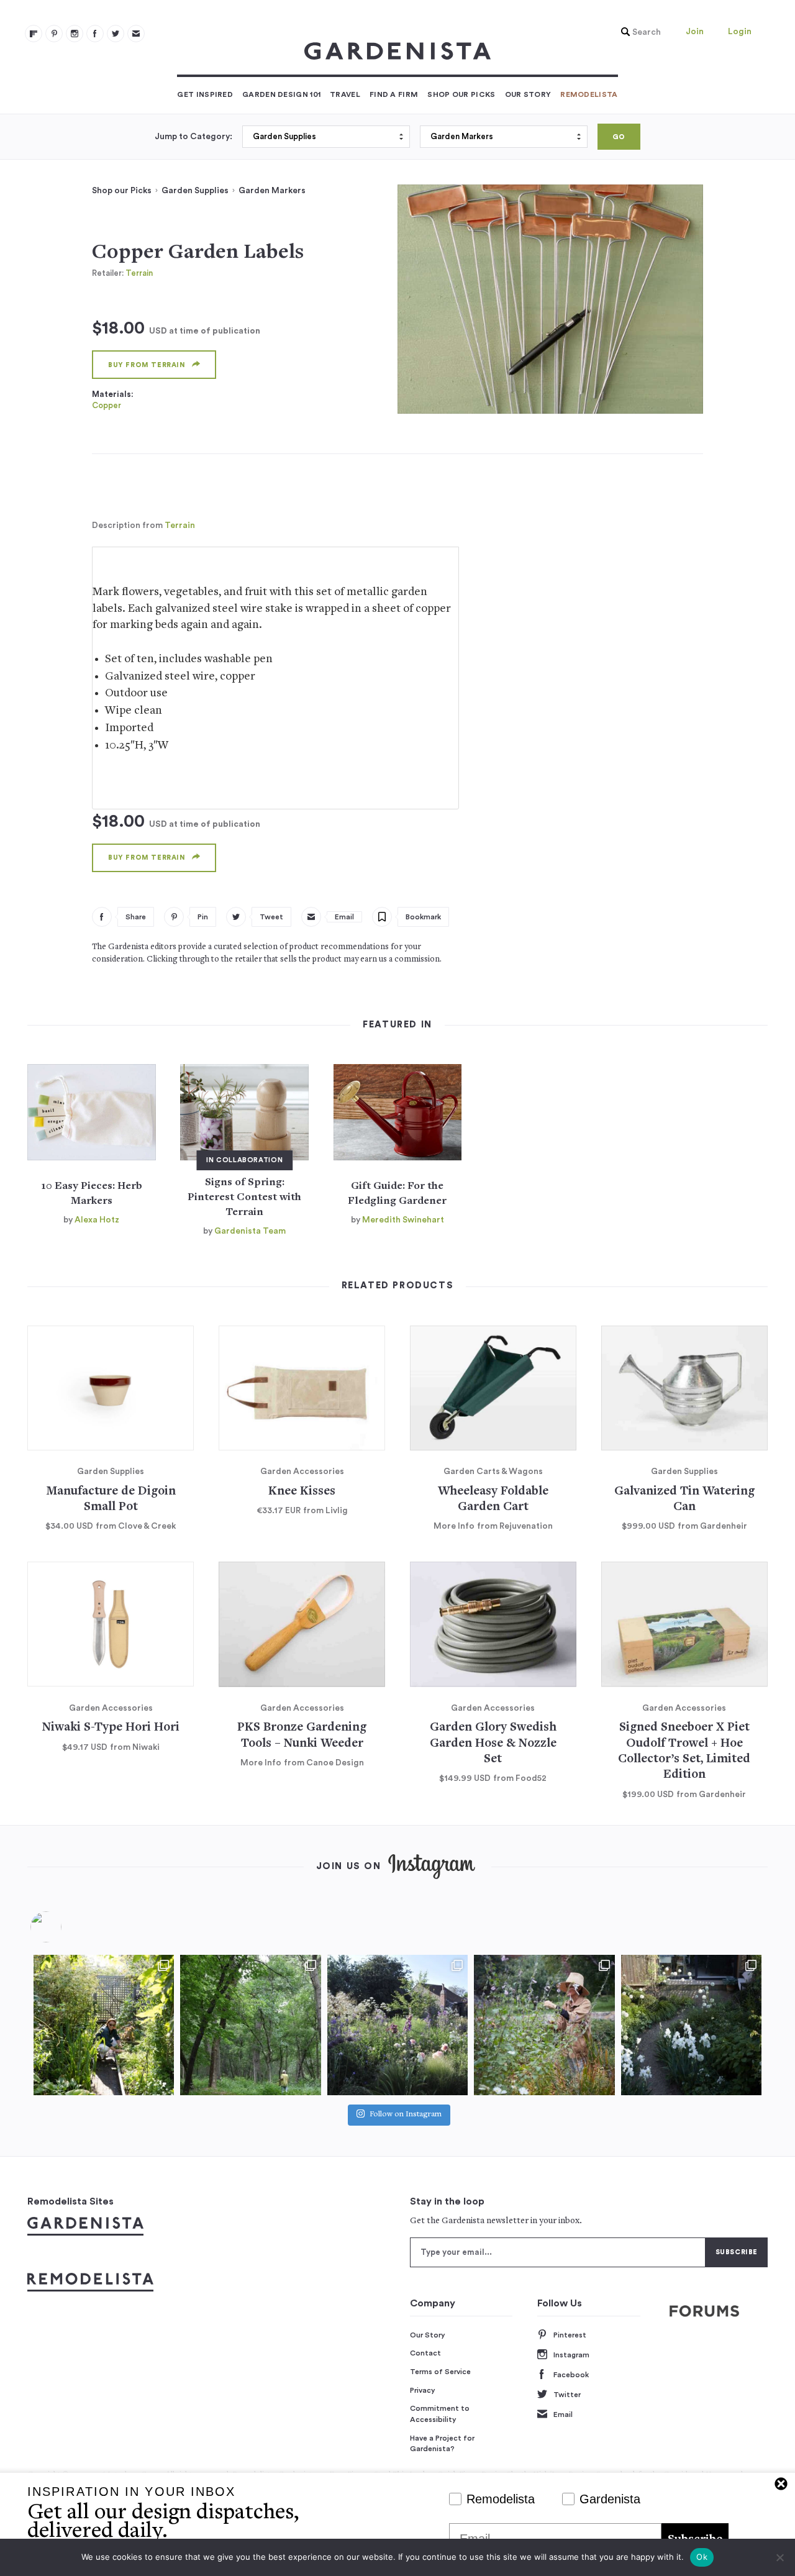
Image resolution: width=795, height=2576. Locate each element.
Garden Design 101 (281, 94)
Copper (107, 405)
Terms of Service (440, 2372)
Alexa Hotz (97, 1220)
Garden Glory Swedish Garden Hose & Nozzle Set (493, 1744)
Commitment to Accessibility (440, 2414)
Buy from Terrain (147, 365)
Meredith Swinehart (403, 1220)
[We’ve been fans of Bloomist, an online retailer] (104, 2025)
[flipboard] (34, 34)
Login (740, 32)
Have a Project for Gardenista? (442, 2444)
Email (563, 2414)
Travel (345, 94)
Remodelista (589, 94)
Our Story (528, 94)
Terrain (139, 273)
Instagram (571, 2355)
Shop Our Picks (461, 94)
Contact (425, 2353)
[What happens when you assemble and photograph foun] (250, 2025)
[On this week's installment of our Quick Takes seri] (544, 2025)
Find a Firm (394, 94)
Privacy (423, 2390)
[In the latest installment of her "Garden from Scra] (397, 2025)
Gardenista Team (250, 1231)
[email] (136, 34)
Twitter (567, 2395)
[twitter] (116, 34)
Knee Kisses (302, 1492)
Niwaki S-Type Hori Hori (111, 1728)
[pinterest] (54, 34)
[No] (779, 2557)
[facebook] (95, 34)
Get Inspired (205, 94)
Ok (702, 2557)
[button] (638, 32)
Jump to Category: (193, 137)
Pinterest (570, 2335)
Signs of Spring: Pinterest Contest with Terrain (244, 1198)
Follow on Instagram (406, 2115)
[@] (65, 1927)
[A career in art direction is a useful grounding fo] (691, 2025)
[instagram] (75, 34)
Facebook (571, 2375)
